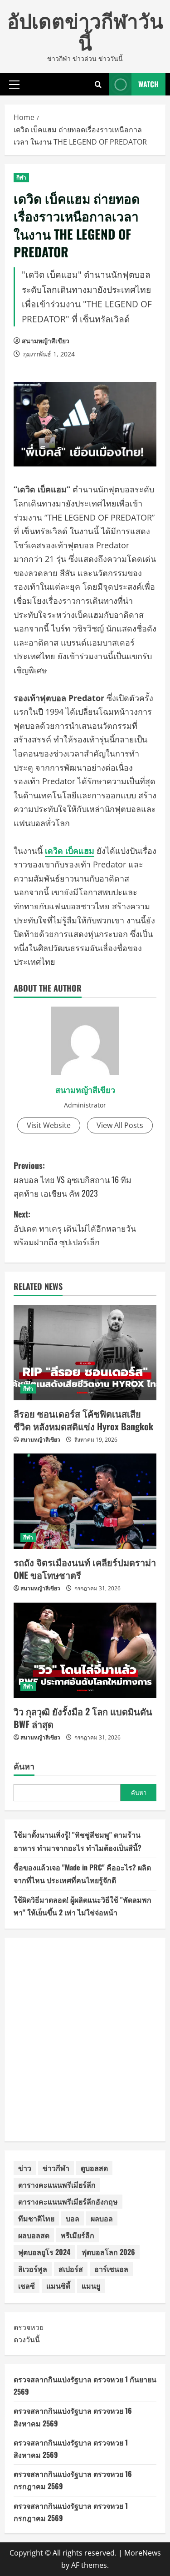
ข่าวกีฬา (56, 2168)
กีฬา (21, 178)
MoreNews (143, 2553)
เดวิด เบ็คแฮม (70, 851)
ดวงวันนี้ (27, 2340)
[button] (14, 84)
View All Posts (120, 1125)
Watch (148, 84)
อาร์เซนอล (111, 2269)
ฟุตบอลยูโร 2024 (44, 2252)
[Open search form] (98, 84)
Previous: (73, 1179)
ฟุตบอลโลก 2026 (108, 2252)
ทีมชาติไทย (36, 2218)
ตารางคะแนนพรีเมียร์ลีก (57, 2185)
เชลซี (27, 2285)
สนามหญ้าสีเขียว (46, 341)
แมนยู (91, 2285)
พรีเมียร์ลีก (78, 2235)
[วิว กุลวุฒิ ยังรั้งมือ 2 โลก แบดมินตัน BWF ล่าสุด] (85, 1650)
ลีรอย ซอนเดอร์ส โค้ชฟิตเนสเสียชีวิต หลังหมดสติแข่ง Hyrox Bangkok (83, 1420)
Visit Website (49, 1125)
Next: (75, 1228)
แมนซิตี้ (58, 2285)
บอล (73, 2218)
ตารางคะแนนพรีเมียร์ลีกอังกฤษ (68, 2201)
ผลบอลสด (34, 2235)
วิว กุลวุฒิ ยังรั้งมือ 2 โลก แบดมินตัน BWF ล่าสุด (83, 1718)
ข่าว (25, 2168)
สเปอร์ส (71, 2269)
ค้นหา (24, 1766)
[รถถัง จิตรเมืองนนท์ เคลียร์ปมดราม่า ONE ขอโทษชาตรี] (85, 1501)
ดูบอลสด (94, 2168)
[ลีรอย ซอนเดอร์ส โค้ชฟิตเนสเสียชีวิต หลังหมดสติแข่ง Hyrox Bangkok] (85, 1353)
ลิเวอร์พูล (33, 2269)
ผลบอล (102, 2218)
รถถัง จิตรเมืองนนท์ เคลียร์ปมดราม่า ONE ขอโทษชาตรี (85, 1569)
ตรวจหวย (29, 2327)
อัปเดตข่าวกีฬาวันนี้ (85, 31)
